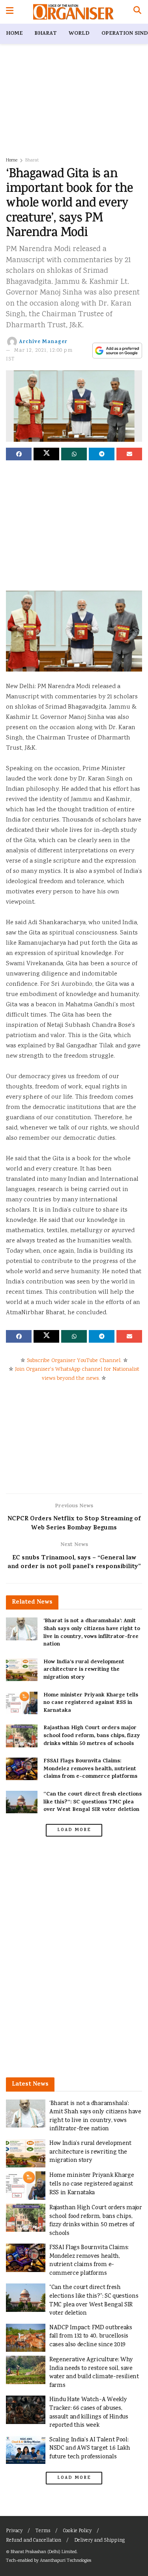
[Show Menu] (10, 12)
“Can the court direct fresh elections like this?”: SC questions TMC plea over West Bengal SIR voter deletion (93, 1802)
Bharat (46, 34)
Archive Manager (43, 342)
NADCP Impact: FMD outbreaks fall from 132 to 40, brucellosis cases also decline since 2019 (91, 2336)
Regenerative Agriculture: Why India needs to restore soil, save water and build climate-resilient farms (94, 2373)
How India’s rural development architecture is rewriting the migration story (84, 1670)
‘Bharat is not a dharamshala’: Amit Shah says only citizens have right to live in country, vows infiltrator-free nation (92, 1633)
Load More (74, 1830)
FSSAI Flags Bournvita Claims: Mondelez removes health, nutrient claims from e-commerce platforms (90, 1769)
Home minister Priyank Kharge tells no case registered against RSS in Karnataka (91, 1703)
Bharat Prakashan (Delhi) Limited (44, 2552)
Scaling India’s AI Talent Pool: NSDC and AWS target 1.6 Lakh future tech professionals (90, 2448)
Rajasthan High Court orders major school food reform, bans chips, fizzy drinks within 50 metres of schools (92, 1736)
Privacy (14, 2531)
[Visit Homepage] (73, 12)
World (79, 34)
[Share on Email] (129, 454)
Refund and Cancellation (34, 2541)
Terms (43, 2531)
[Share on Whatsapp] (74, 454)
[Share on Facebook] (19, 454)
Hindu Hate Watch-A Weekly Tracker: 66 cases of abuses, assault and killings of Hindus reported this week (89, 2413)
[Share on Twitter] (46, 454)
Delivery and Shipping (99, 2541)
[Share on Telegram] (102, 454)
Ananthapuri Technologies (66, 2561)
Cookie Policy (77, 2531)
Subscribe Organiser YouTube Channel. (74, 1361)
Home (14, 34)
